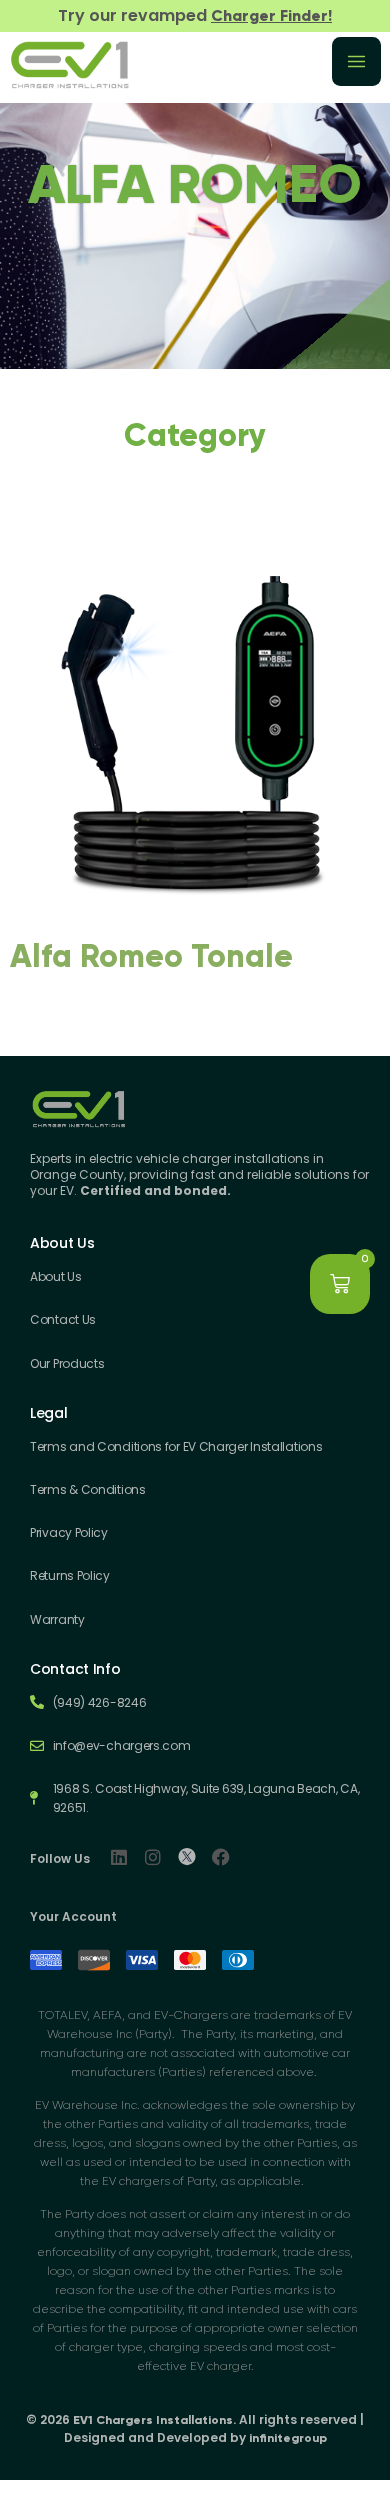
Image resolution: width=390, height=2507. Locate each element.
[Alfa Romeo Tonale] (195, 915)
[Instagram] (153, 1857)
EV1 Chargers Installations (153, 2420)
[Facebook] (221, 1857)
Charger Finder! (271, 15)
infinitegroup (288, 2438)
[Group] (187, 1857)
